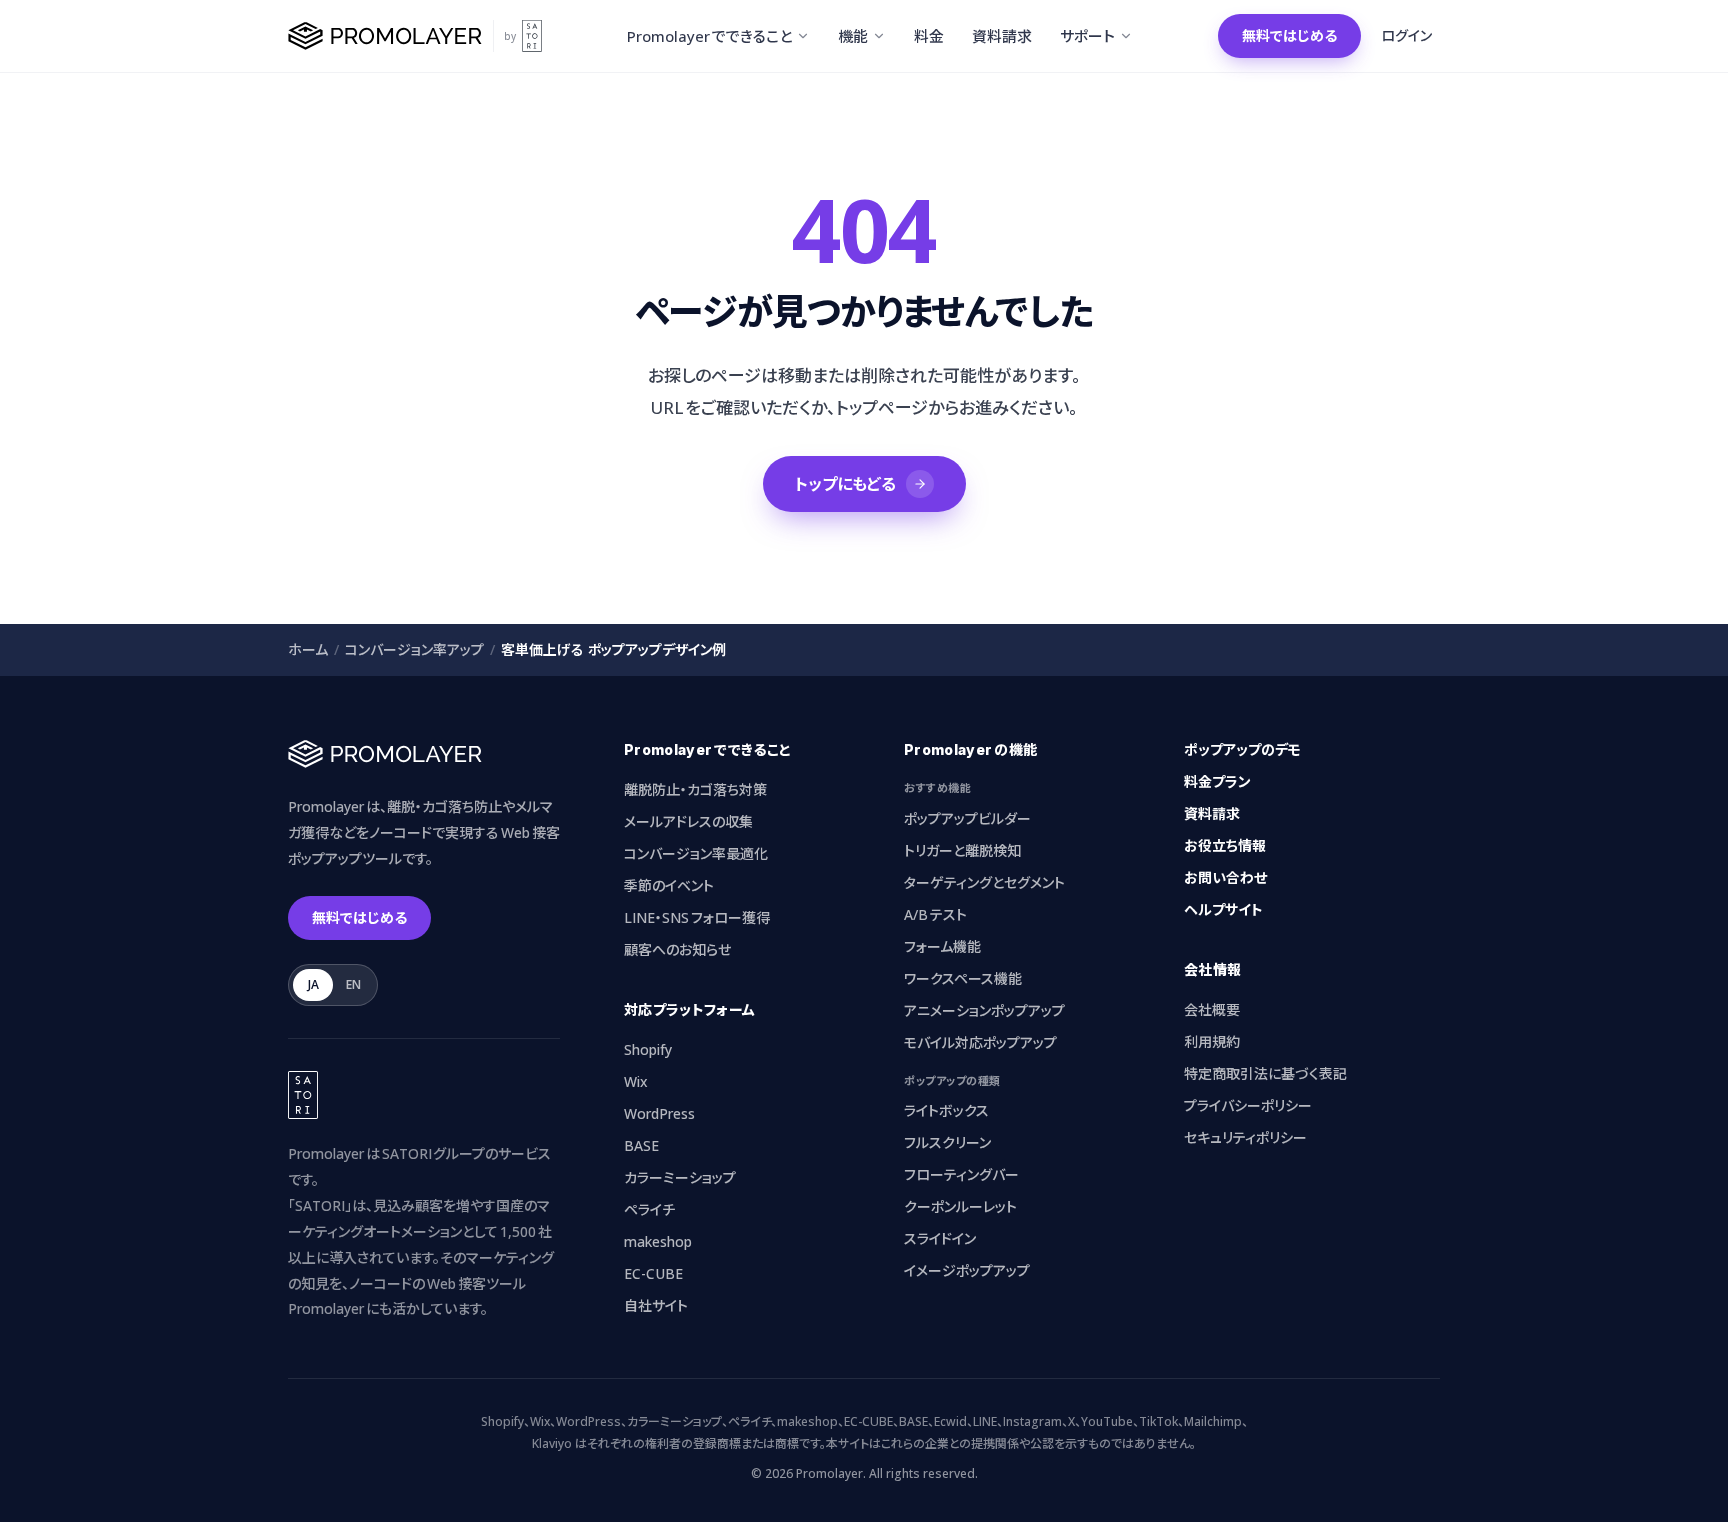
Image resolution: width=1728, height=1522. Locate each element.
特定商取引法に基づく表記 (1265, 1073)
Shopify (648, 1049)
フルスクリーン (947, 1142)
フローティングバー (961, 1174)
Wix (636, 1081)
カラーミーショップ (680, 1177)
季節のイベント (669, 885)
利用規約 (1212, 1041)
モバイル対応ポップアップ (980, 1042)
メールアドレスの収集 (688, 821)
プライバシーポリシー (1248, 1105)
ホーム (308, 649)
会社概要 (1212, 1009)
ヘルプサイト (1223, 909)
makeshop (658, 1241)
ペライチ (649, 1209)
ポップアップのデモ (1242, 749)
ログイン (1406, 35)
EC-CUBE (653, 1273)
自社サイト (656, 1305)
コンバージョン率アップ (414, 649)
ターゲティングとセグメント (984, 882)
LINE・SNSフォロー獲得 (697, 917)
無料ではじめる (1289, 35)
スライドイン (940, 1238)
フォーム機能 (942, 946)
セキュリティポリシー (1245, 1137)
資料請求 (1212, 813)
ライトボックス (946, 1110)
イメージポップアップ (967, 1270)
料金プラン (1217, 781)
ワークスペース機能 (963, 978)
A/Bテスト (935, 914)
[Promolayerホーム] (385, 36)
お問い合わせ (1225, 877)
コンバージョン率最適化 (696, 853)
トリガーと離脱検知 (962, 850)
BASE (641, 1145)
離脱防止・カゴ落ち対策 (695, 789)
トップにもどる (845, 484)
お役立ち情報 (1225, 845)
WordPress (659, 1113)
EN (353, 984)
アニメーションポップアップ (984, 1010)
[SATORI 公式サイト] (532, 36)
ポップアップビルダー (967, 818)
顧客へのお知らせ (677, 949)
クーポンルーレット (960, 1206)
